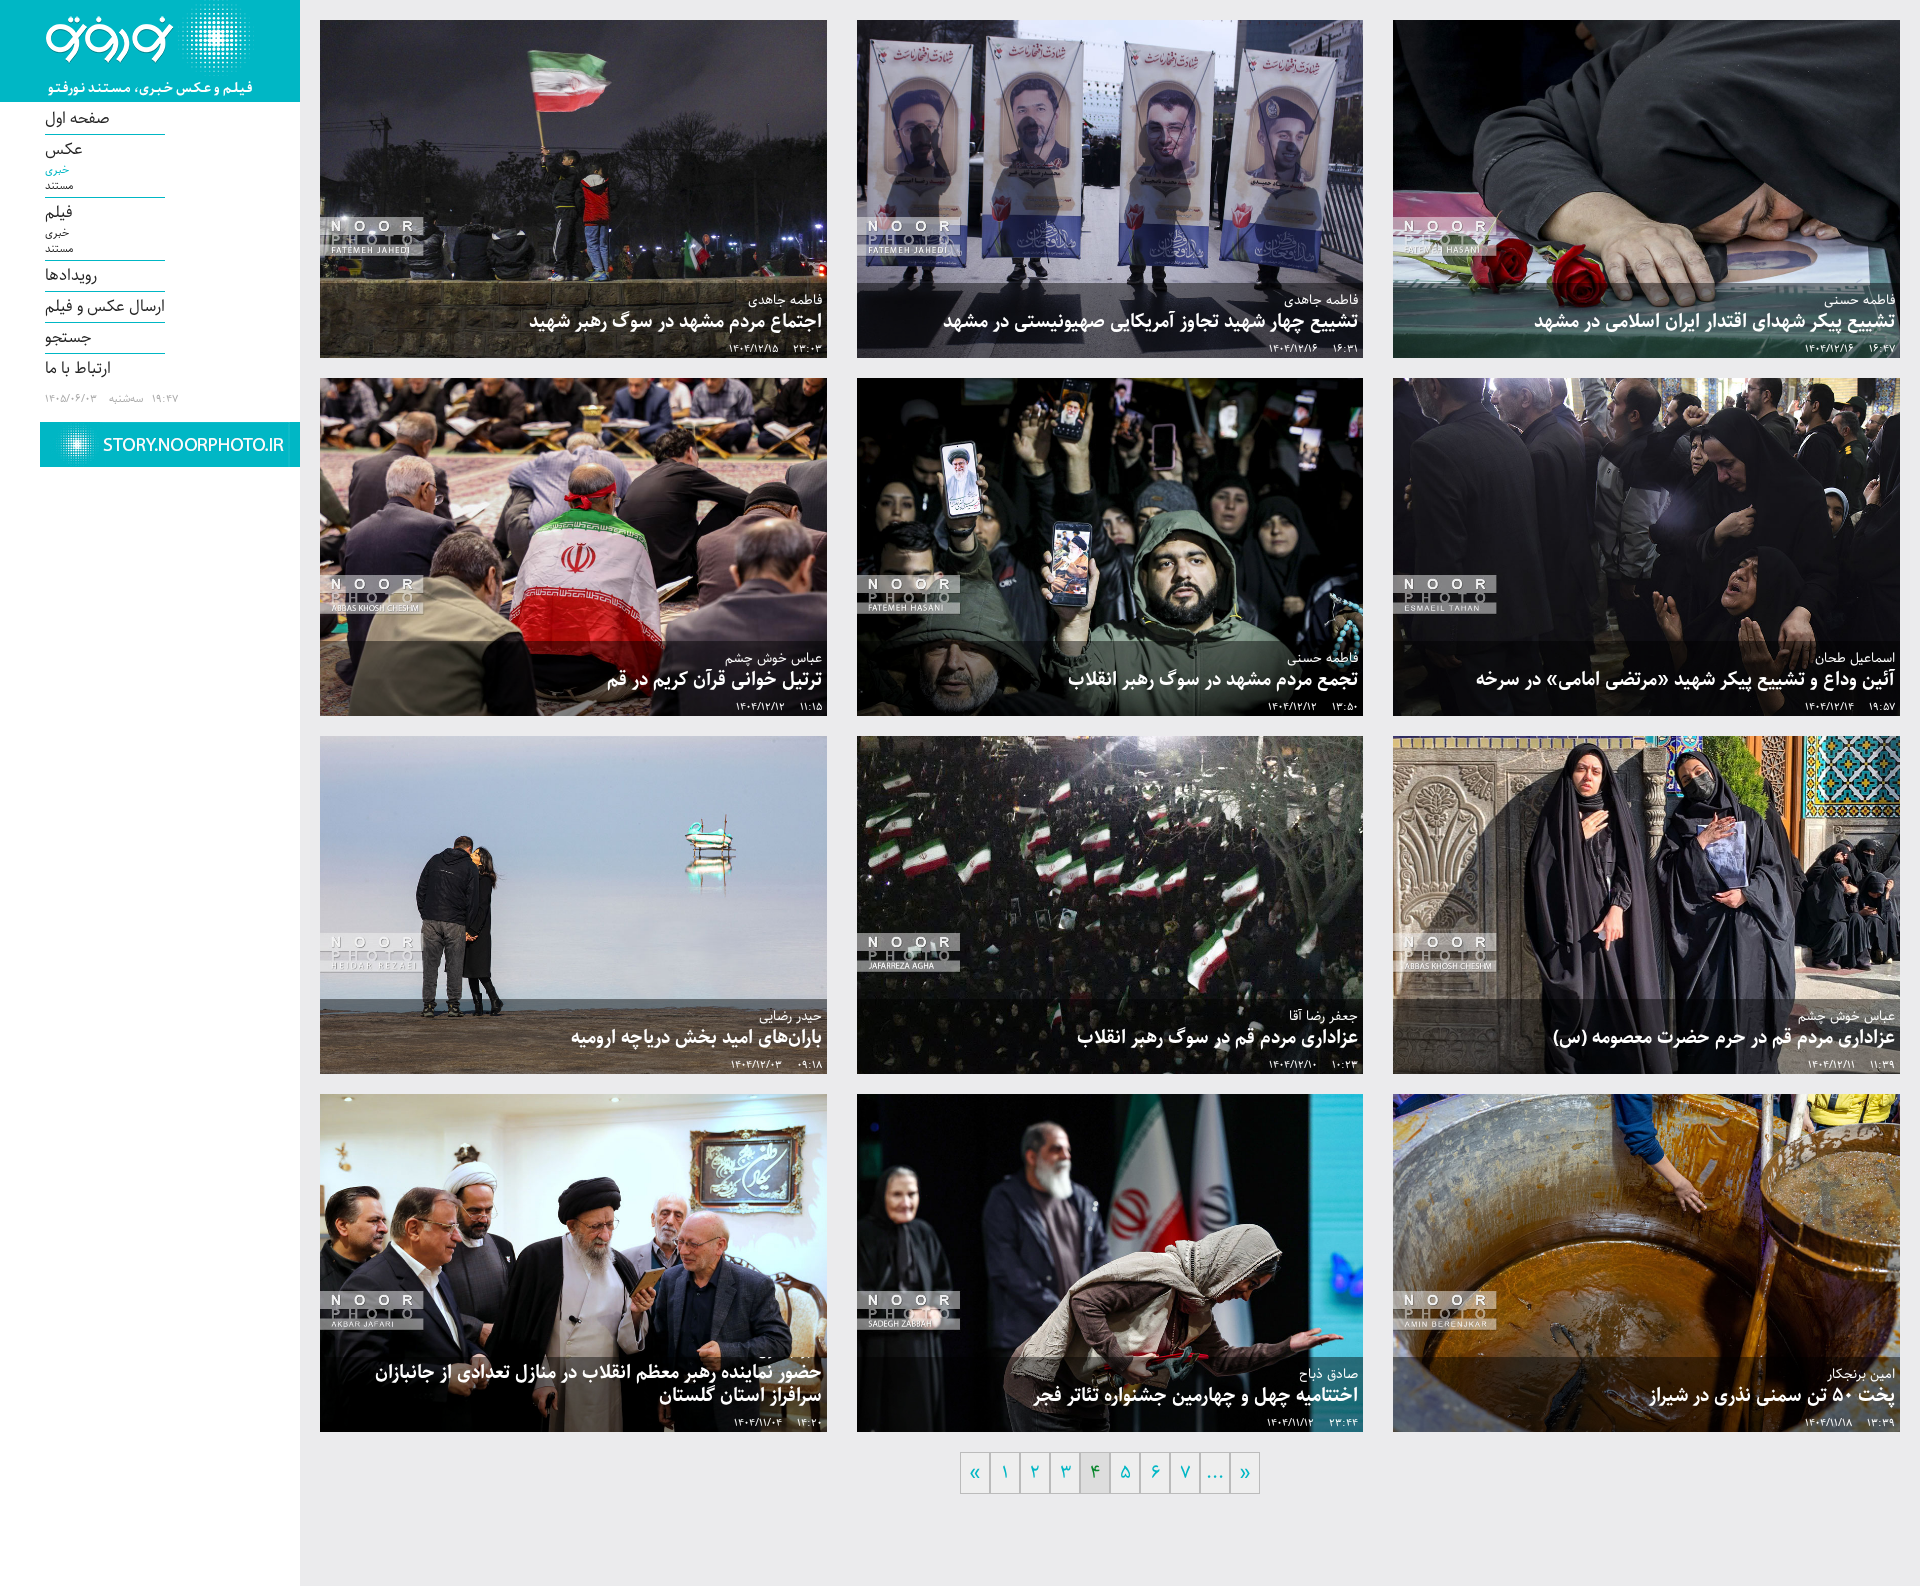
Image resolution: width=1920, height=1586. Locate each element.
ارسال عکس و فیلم (105, 307)
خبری (57, 170)
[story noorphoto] (170, 444)
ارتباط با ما (78, 369)
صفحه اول (77, 119)
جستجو (68, 338)
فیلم (59, 213)
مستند (59, 186)
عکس (64, 150)
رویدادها (71, 276)
